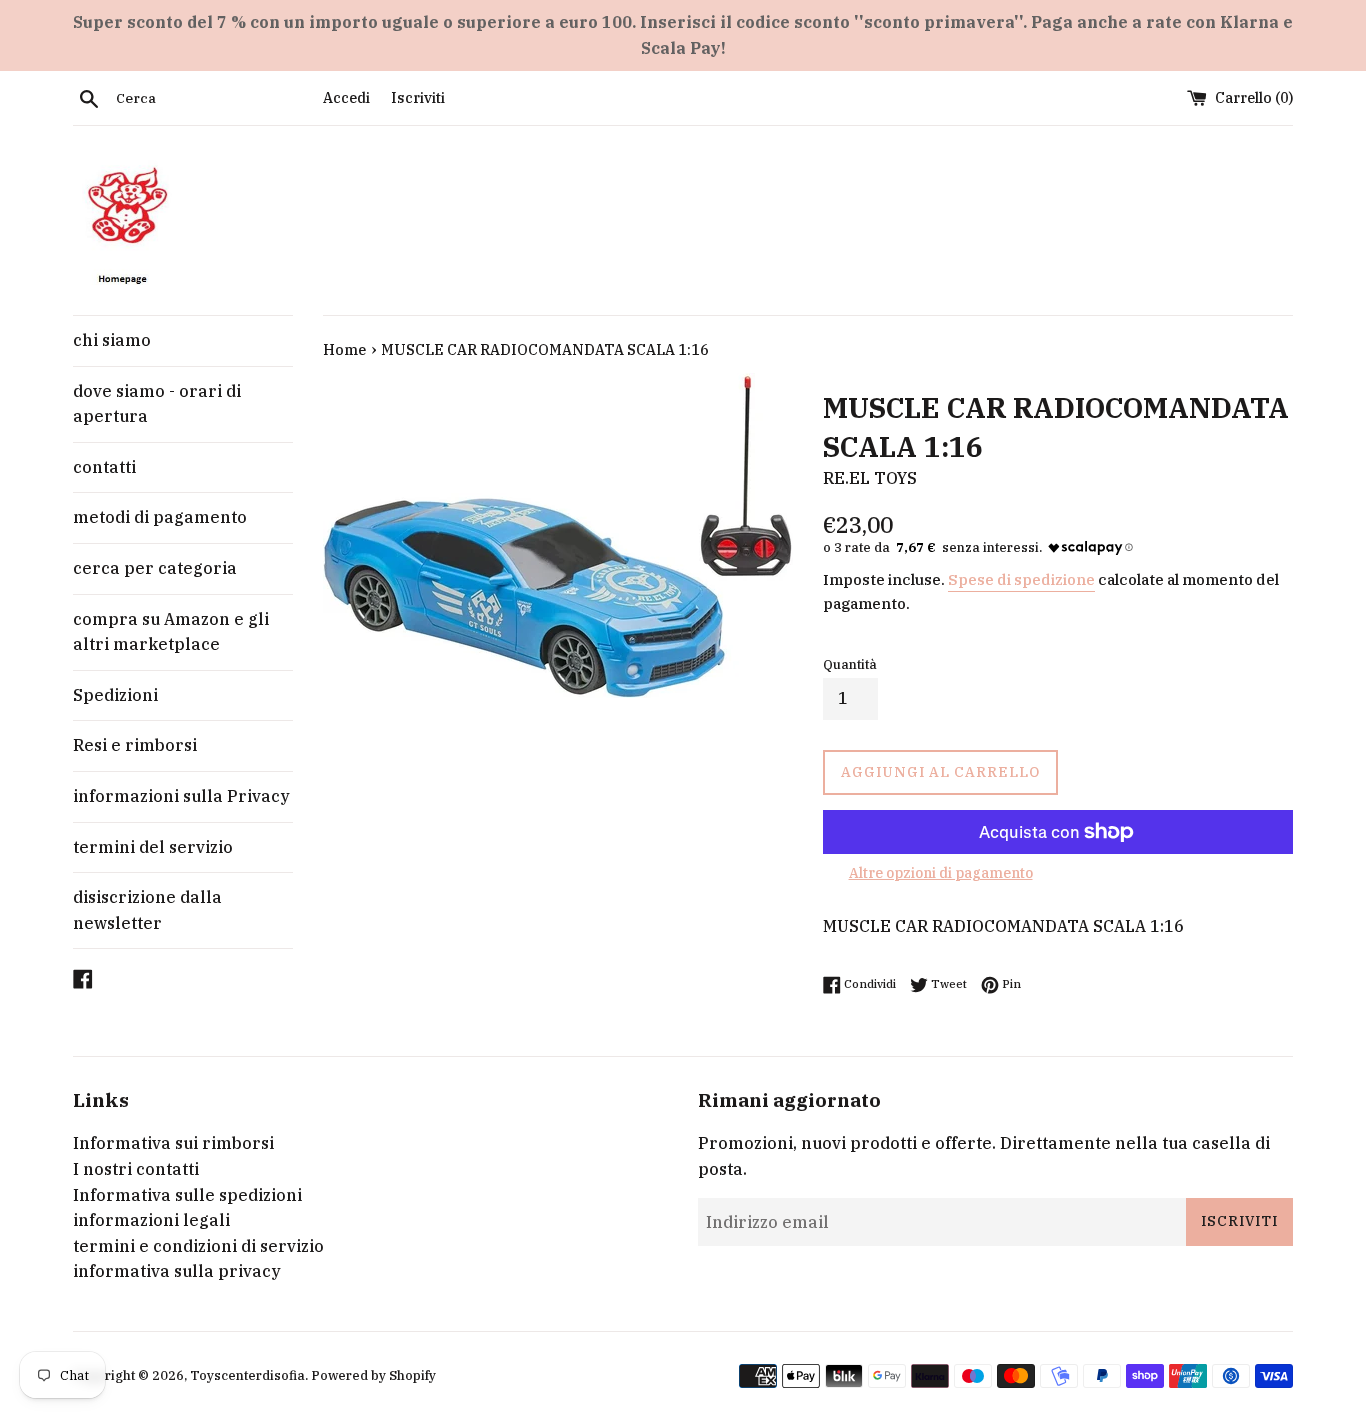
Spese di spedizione (1021, 579)
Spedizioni (115, 695)
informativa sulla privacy (177, 1271)
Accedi (346, 97)
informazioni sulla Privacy (181, 796)
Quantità (850, 664)
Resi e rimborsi (135, 745)
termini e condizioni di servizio (198, 1246)
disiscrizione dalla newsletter (147, 910)
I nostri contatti (136, 1169)
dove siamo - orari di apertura (157, 404)
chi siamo (112, 340)
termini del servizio (153, 847)
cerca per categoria (155, 568)
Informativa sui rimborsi (173, 1143)
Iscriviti (418, 97)
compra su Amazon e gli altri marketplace (171, 632)
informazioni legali (151, 1220)
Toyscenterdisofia (247, 1375)
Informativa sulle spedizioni (187, 1195)
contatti (104, 467)
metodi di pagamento (160, 517)
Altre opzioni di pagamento (941, 873)
